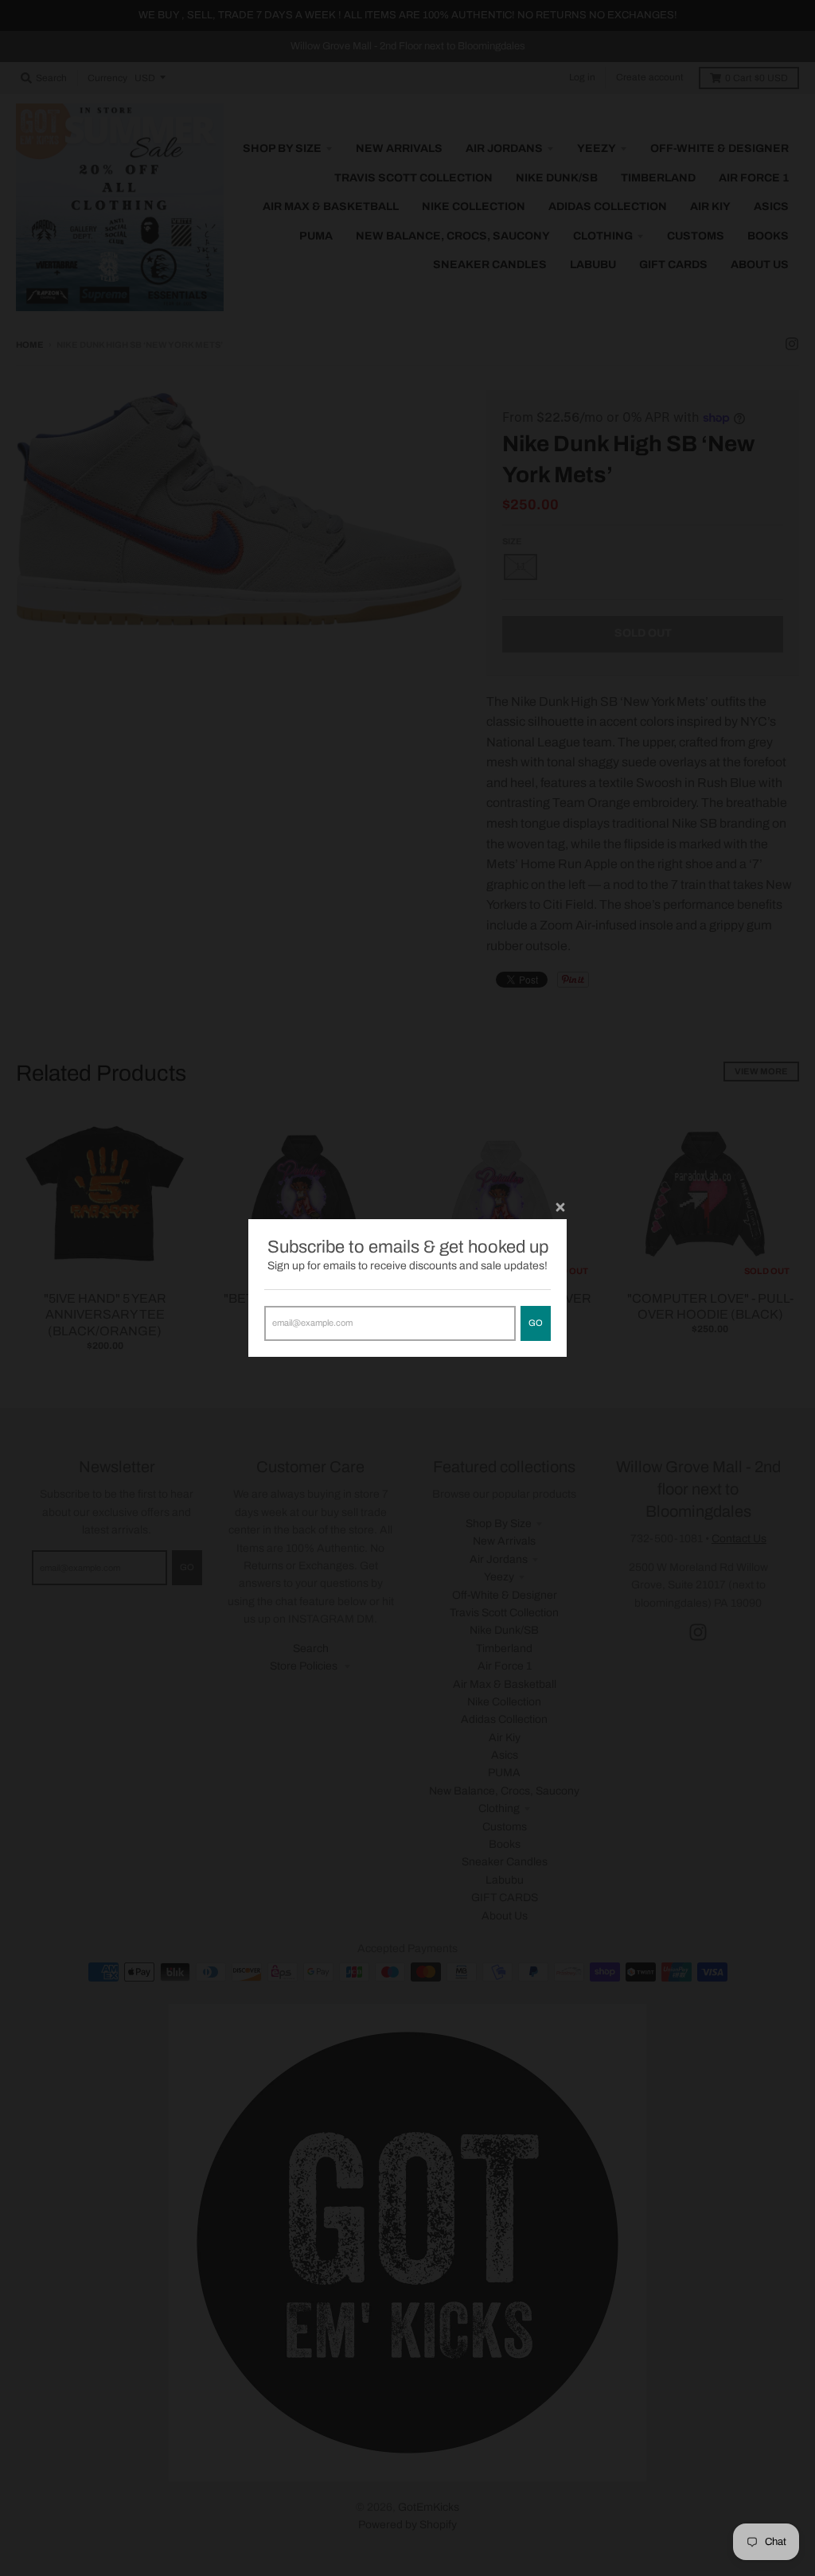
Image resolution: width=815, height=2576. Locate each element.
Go (536, 1323)
